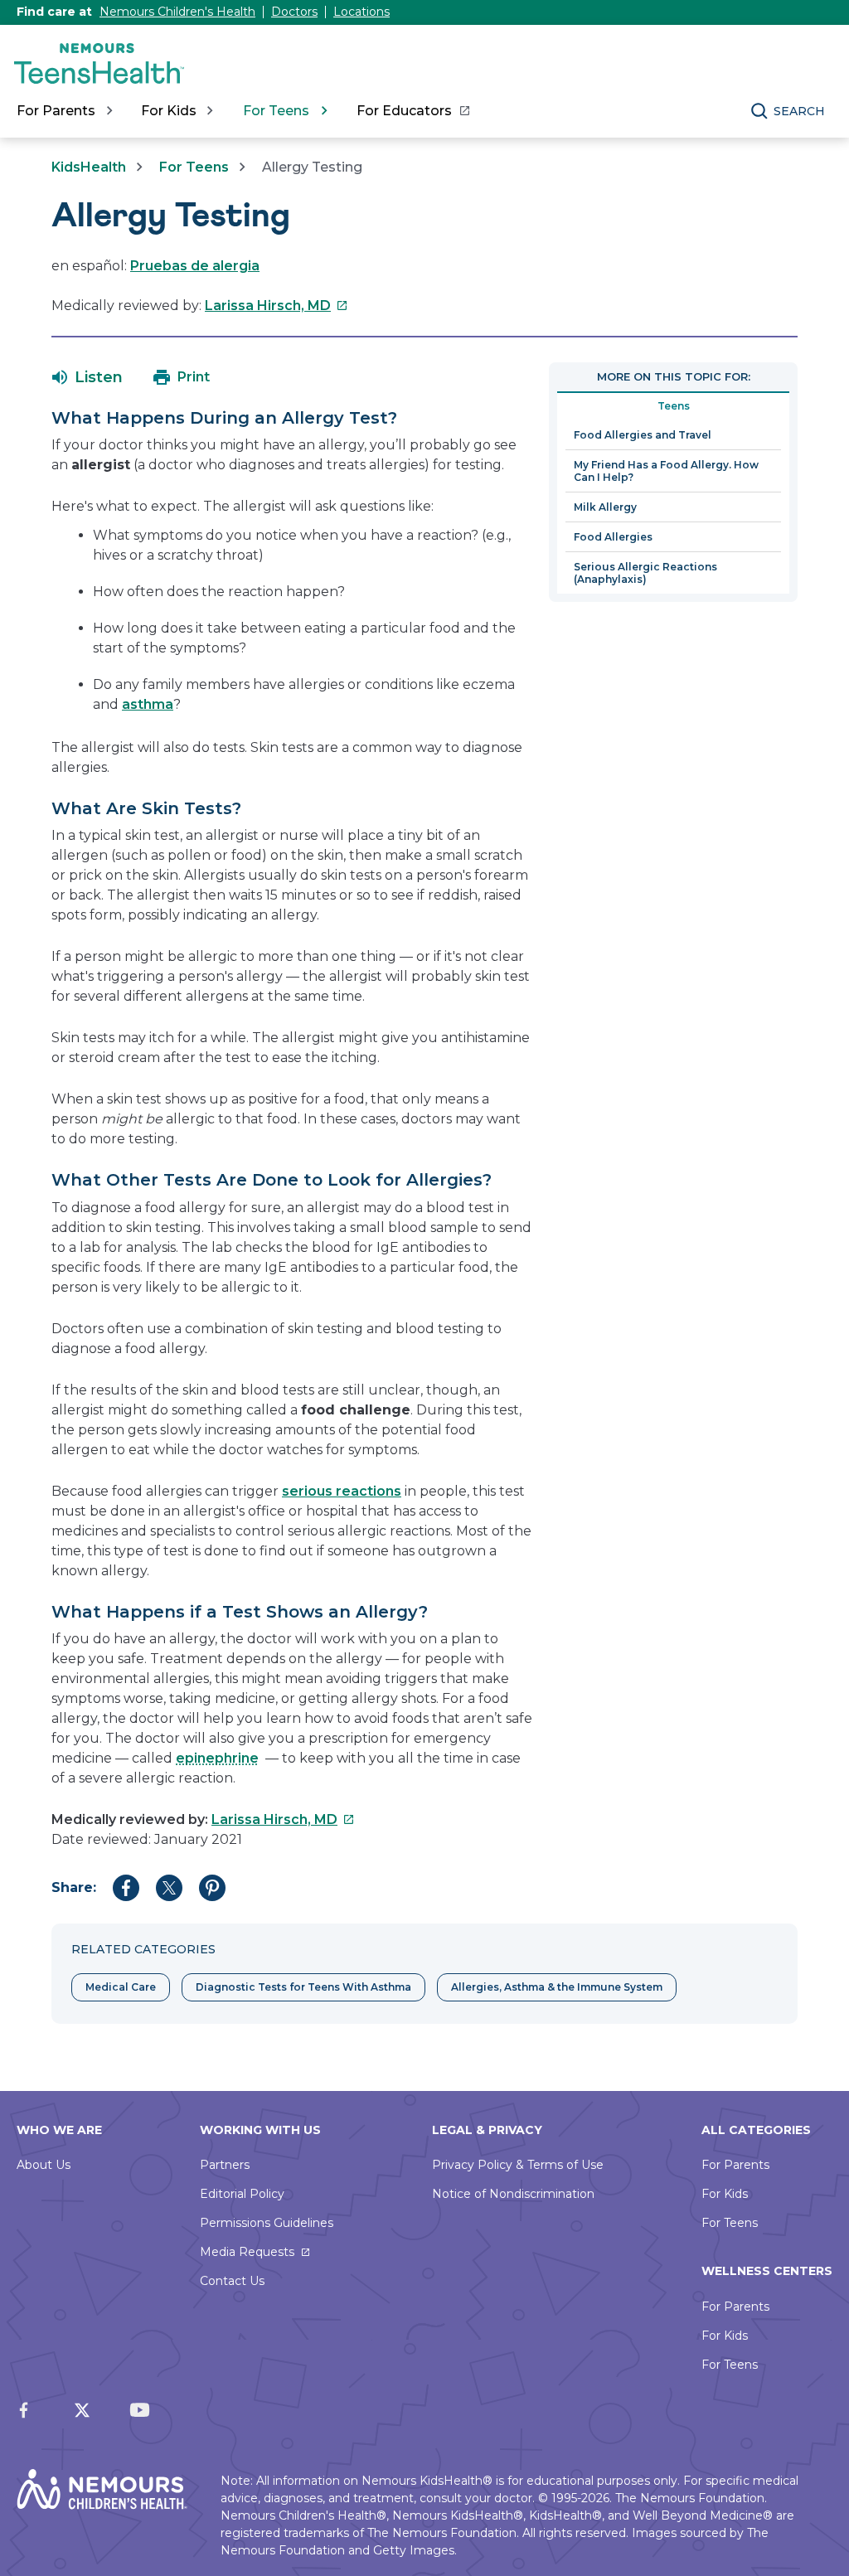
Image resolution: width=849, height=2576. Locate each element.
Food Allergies (613, 537)
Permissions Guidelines (267, 2223)
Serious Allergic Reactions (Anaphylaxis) (645, 573)
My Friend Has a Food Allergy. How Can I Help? (666, 471)
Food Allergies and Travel (643, 435)
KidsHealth (89, 167)
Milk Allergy (605, 507)
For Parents (735, 2165)
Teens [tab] (674, 406)
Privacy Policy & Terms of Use (518, 2165)
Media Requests (247, 2252)
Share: (74, 1887)
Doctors (294, 12)
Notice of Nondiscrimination (513, 2194)
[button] (87, 377)
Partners (225, 2165)
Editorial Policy (242, 2194)
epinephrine (217, 1758)
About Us (44, 2165)
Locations (361, 12)
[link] (412, 111)
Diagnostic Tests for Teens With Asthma (303, 1987)
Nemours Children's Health (177, 12)
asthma (148, 704)
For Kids (725, 2194)
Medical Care (121, 1987)
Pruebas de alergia (195, 266)
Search (799, 111)
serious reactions (342, 1491)
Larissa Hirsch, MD (277, 306)
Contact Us (232, 2281)
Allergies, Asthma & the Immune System (557, 1987)
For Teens (194, 167)
